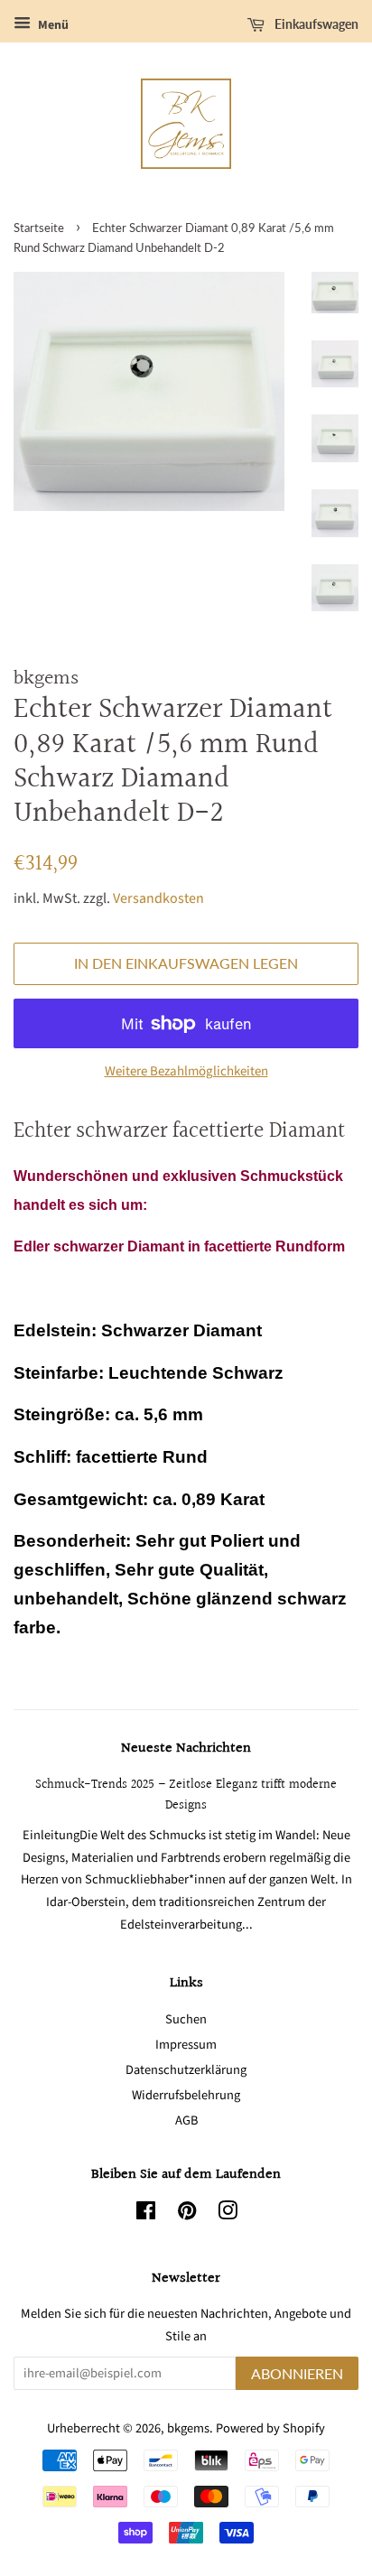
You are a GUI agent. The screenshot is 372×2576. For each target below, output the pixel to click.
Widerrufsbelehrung (186, 2095)
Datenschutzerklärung (186, 2070)
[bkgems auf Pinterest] (187, 2214)
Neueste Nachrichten (186, 1748)
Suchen (186, 2019)
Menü (52, 25)
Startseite (39, 228)
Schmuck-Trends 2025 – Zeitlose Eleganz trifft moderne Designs (186, 1795)
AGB (186, 2120)
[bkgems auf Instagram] (228, 2214)
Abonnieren (297, 2373)
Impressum (186, 2045)
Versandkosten (158, 898)
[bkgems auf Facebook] (146, 2214)
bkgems (188, 2428)
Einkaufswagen (315, 24)
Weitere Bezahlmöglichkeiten (186, 1071)
